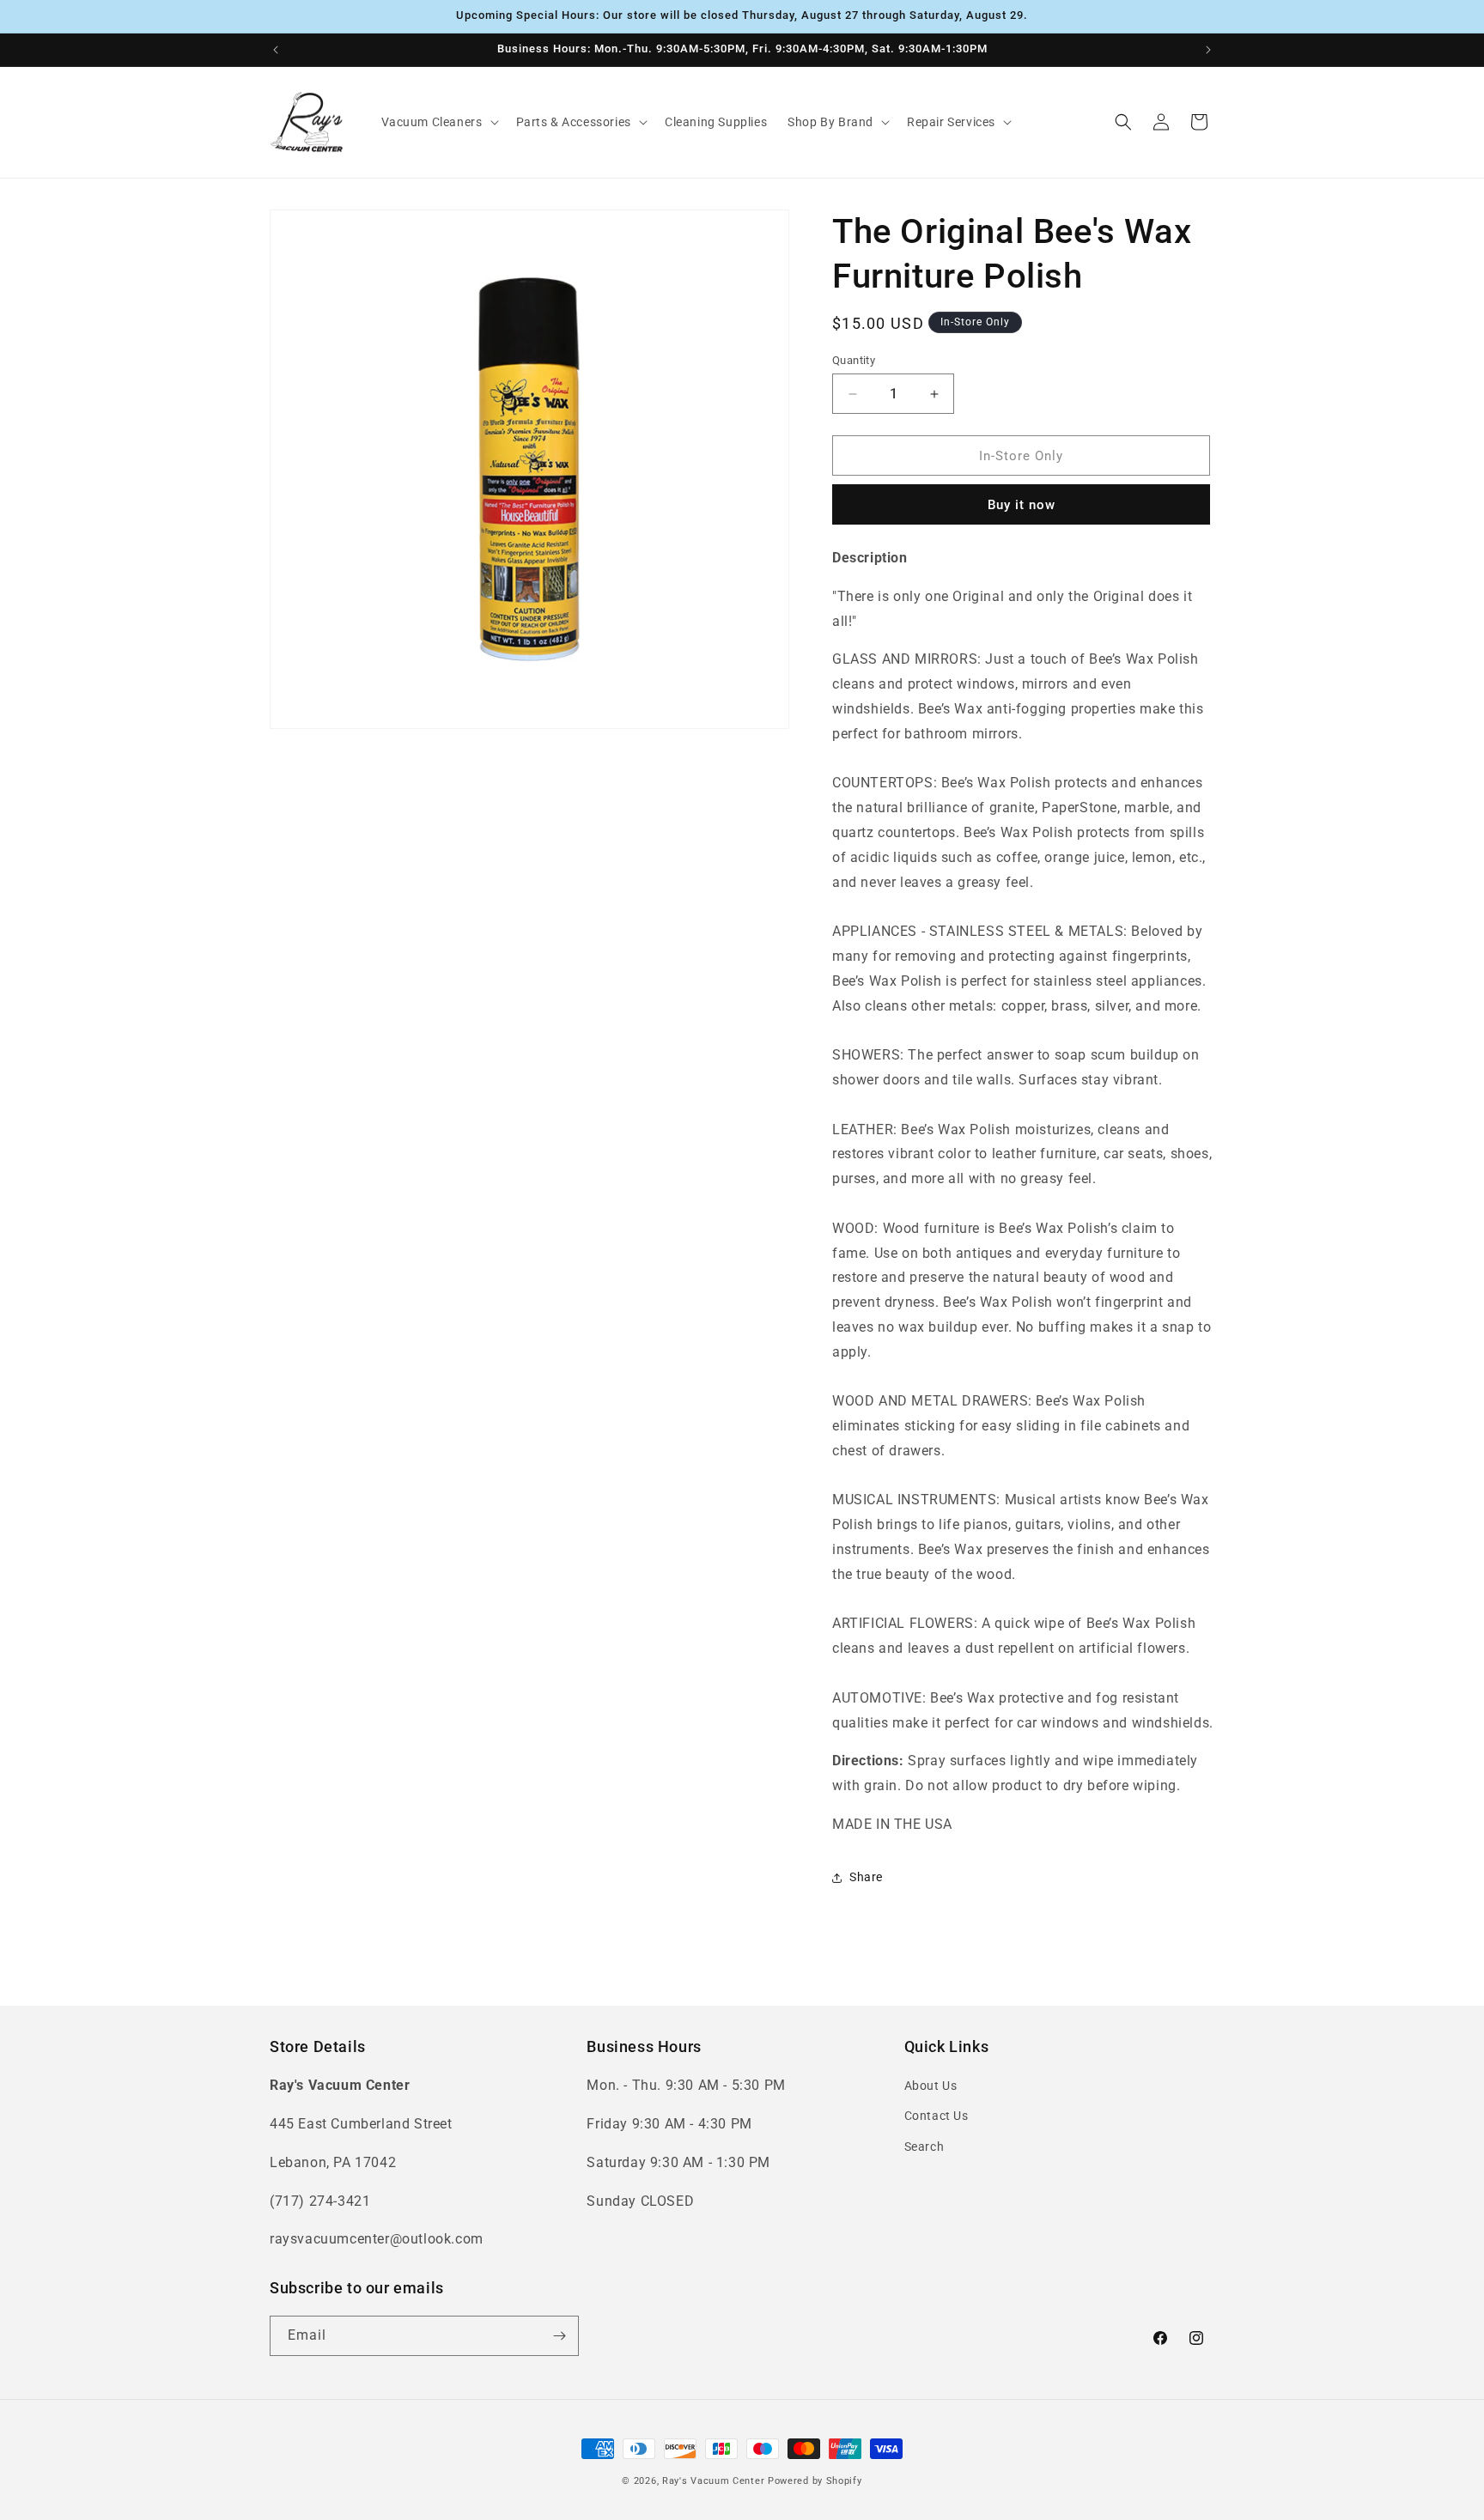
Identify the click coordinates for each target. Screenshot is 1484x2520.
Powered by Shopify (815, 2481)
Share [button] (866, 1877)
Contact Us (937, 2116)
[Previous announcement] (276, 50)
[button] (438, 122)
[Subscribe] (559, 2336)
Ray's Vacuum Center (713, 2481)
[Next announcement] (1208, 50)
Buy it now (1022, 505)
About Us (931, 2086)
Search (924, 2147)
